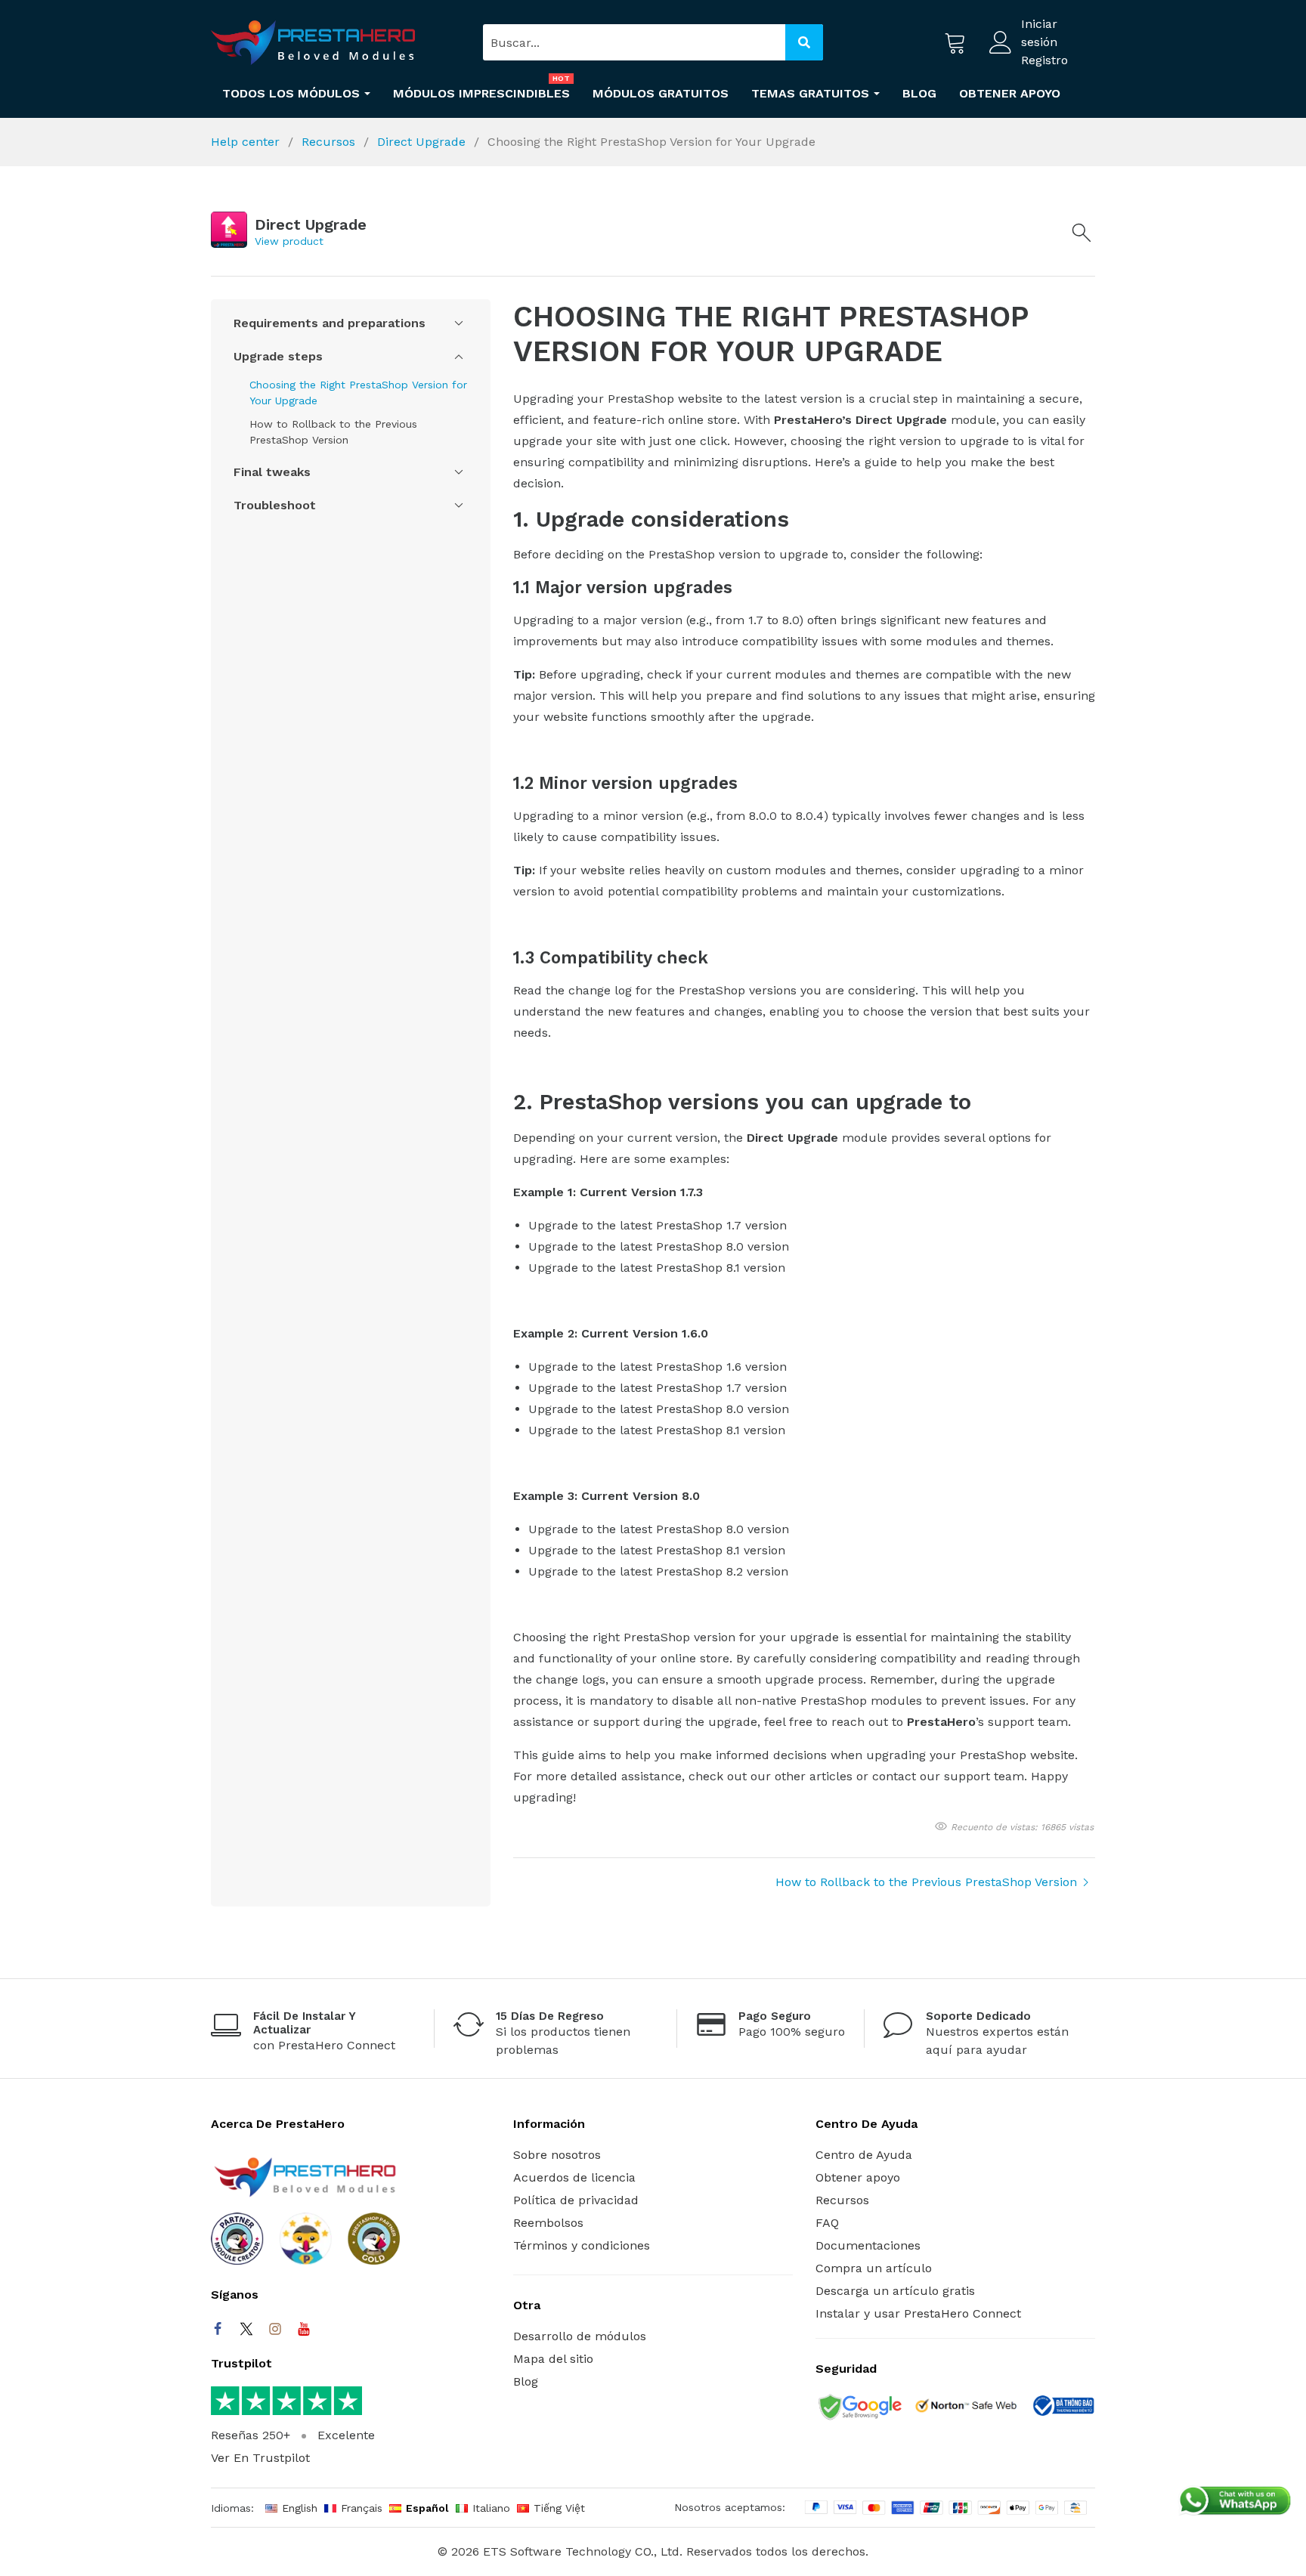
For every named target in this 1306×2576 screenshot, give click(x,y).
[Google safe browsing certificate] (859, 2408)
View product (289, 241)
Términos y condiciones (582, 2245)
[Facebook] (218, 2329)
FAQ (827, 2223)
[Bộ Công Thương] (1063, 2408)
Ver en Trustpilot (260, 2458)
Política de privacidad (576, 2200)
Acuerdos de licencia (574, 2177)
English (300, 2508)
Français (362, 2508)
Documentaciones (868, 2245)
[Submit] (804, 42)
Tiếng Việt (559, 2508)
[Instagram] (275, 2329)
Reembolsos (548, 2223)
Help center (247, 142)
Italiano (491, 2508)
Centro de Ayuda (864, 2155)
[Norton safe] (966, 2409)
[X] (246, 2329)
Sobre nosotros (557, 2155)
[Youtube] (304, 2329)
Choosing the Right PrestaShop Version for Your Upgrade (358, 393)
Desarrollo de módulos (580, 2336)
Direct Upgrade (423, 142)
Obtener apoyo (858, 2177)
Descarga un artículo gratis (895, 2291)
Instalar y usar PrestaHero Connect (918, 2313)
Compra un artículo (874, 2268)
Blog (526, 2381)
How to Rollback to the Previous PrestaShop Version (333, 432)
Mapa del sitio (553, 2359)
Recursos (330, 142)
